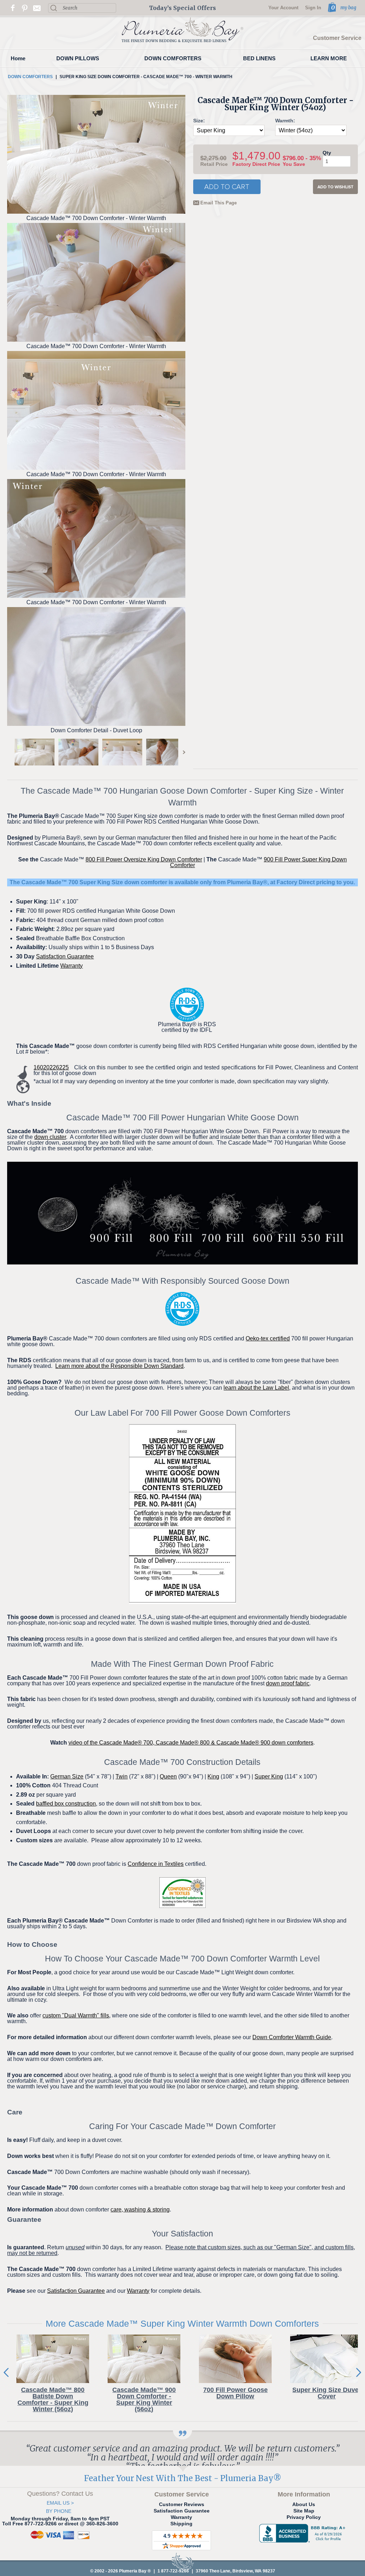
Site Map (304, 2511)
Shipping (181, 2524)
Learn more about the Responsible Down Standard (119, 1366)
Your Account (283, 8)
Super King (269, 1776)
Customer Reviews (182, 2504)
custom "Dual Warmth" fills (76, 2015)
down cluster (50, 1137)
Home (18, 58)
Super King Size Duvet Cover (327, 2393)
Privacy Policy (304, 2517)
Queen (168, 1776)
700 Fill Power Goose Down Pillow (235, 2393)
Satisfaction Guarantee (65, 956)
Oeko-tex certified (268, 1338)
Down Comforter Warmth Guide (292, 2037)
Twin (122, 1776)
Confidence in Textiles (156, 1864)
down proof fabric (288, 1683)
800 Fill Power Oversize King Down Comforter (144, 859)
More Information (304, 2494)
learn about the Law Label (256, 1388)
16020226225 (51, 1067)
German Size (67, 1776)
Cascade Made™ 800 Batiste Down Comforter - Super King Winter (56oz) (53, 2399)
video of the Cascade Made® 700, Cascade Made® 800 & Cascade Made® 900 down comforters (191, 1743)
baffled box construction (66, 1804)
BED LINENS (259, 58)
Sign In (313, 8)
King (213, 1776)
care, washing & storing (140, 2210)
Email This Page (219, 203)
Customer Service (337, 38)
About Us (304, 2504)
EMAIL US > (60, 2503)
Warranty (71, 966)
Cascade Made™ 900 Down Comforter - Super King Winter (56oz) (144, 2399)
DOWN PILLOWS (78, 58)
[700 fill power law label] (182, 1514)
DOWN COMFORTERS (173, 58)
